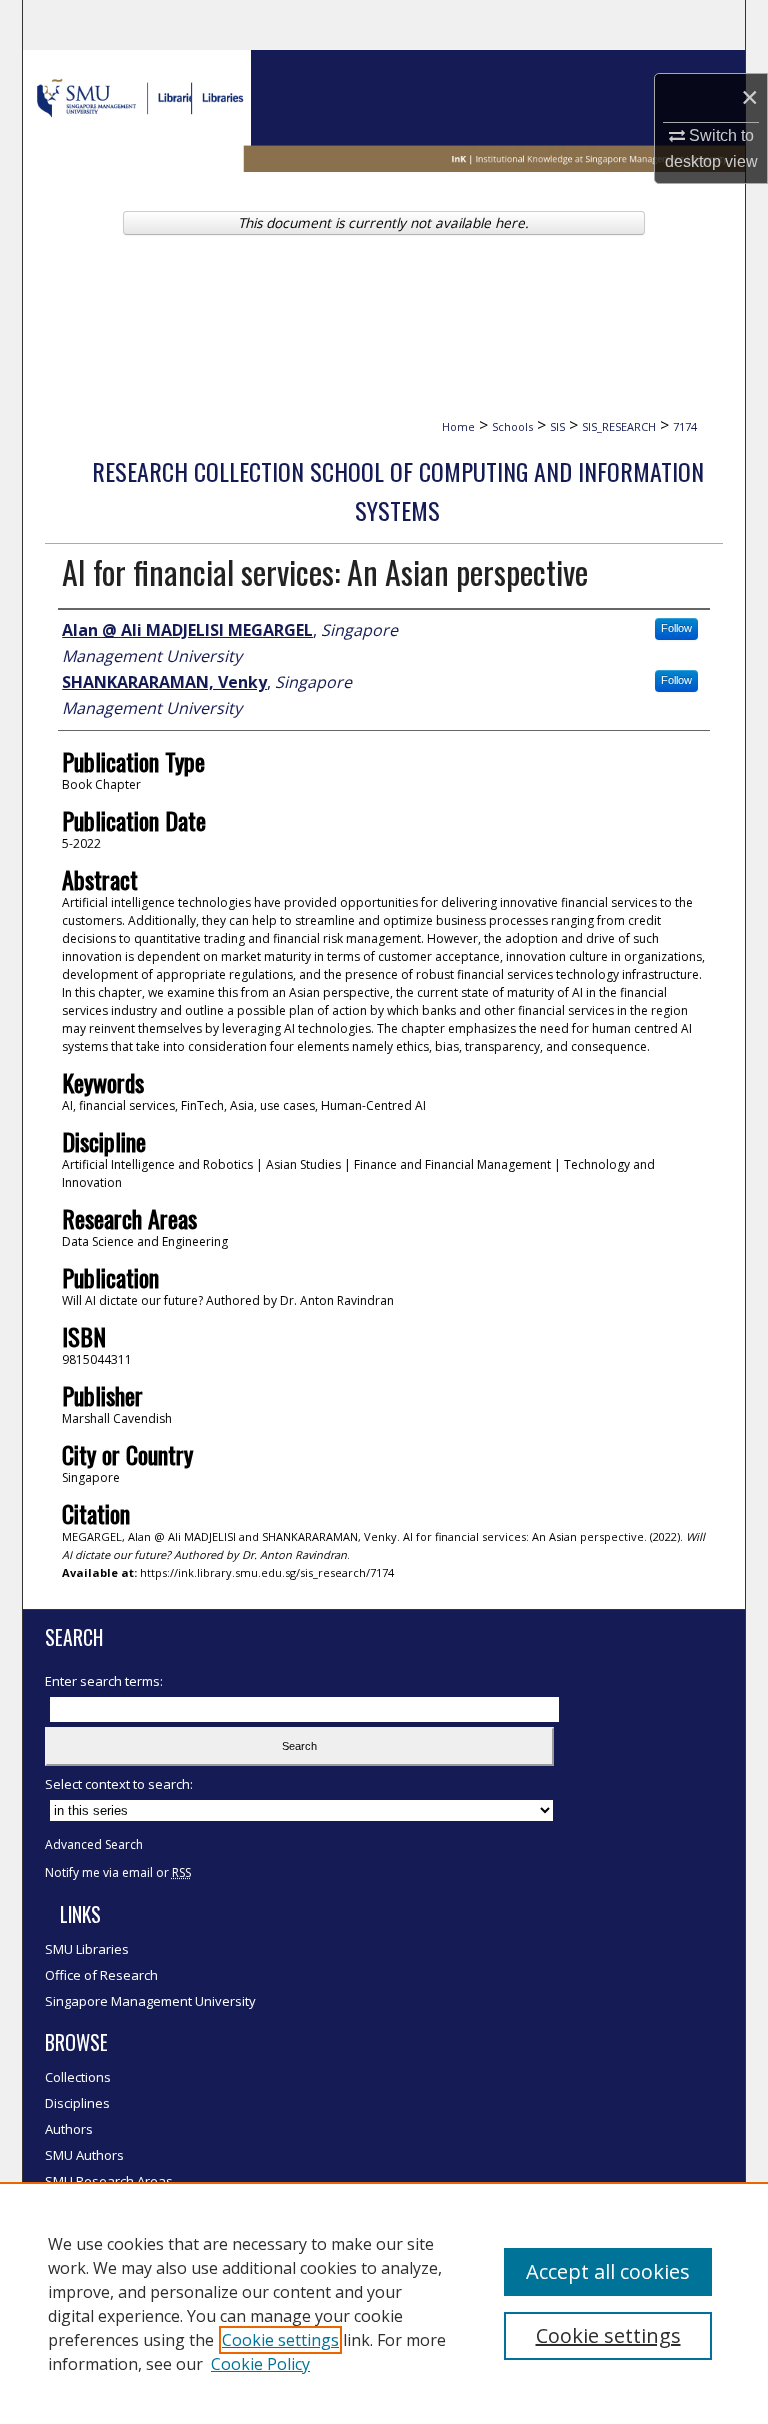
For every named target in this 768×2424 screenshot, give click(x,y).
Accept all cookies (608, 2271)
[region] (384, 2303)
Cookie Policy (260, 2364)
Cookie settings (280, 2340)
